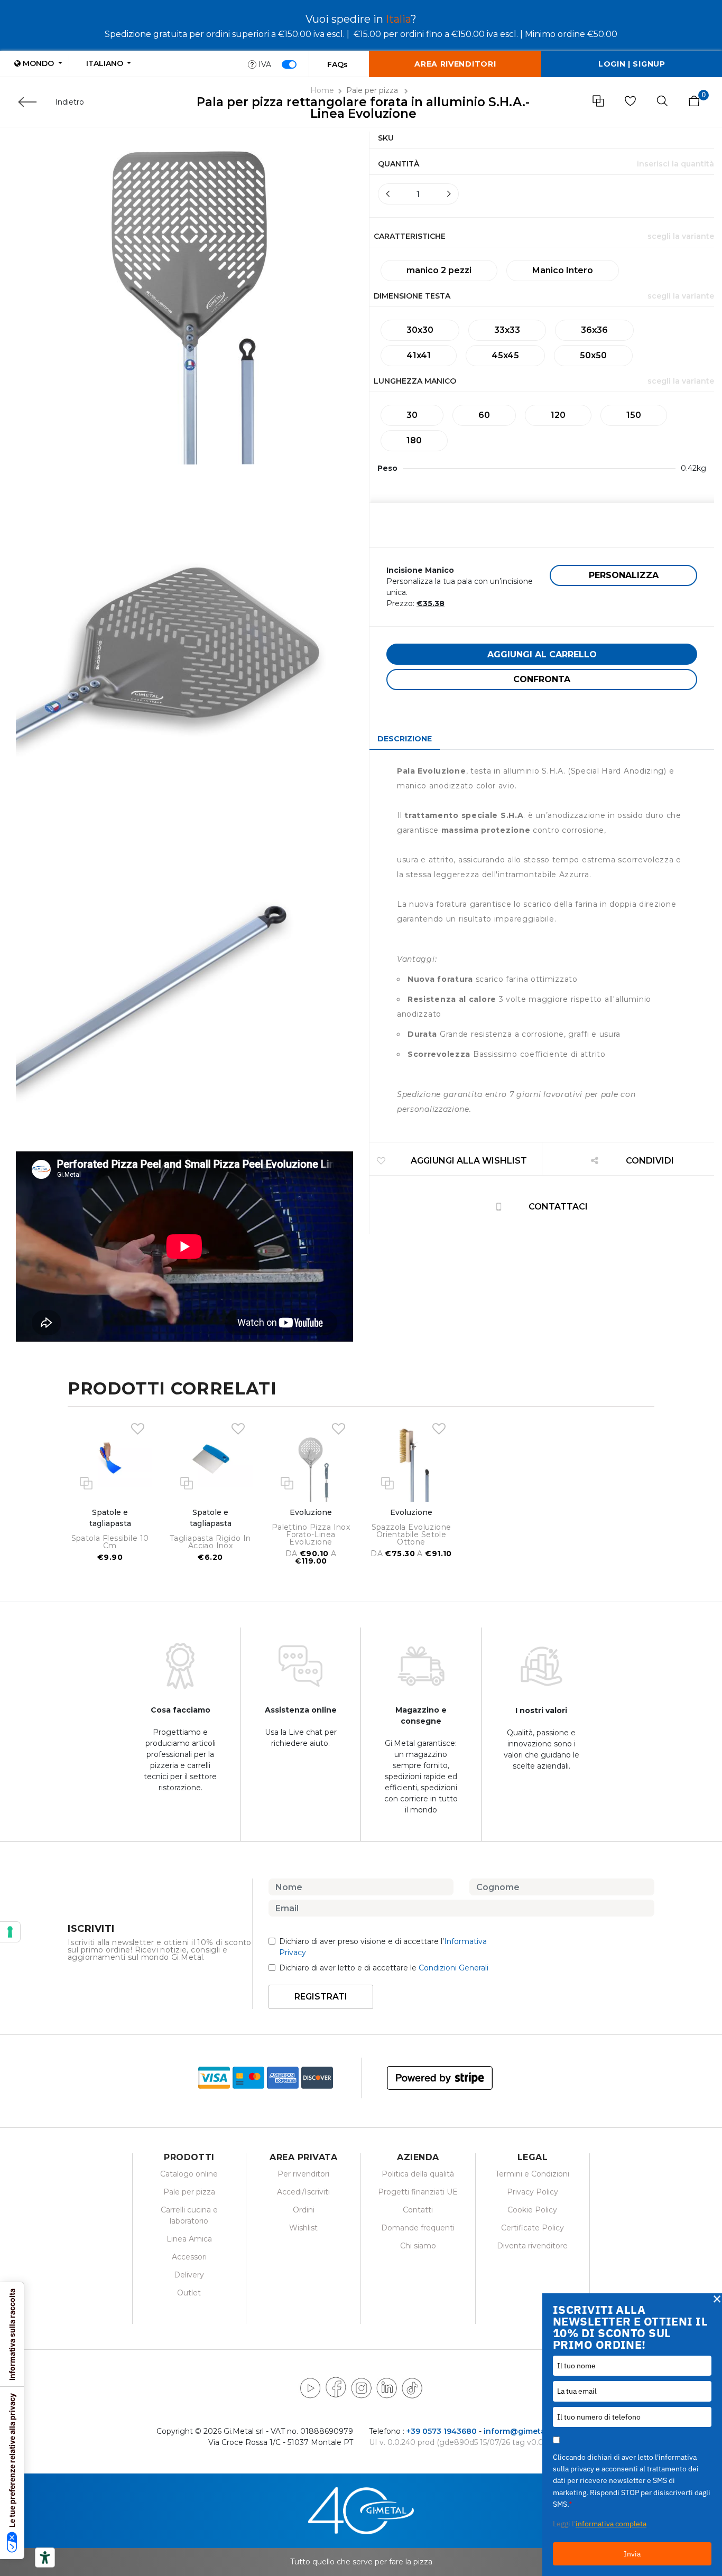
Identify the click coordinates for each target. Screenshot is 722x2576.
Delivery (189, 2275)
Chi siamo (418, 2246)
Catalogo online (189, 2174)
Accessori (189, 2257)
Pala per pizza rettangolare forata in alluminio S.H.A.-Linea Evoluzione (363, 108)
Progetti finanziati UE (418, 2192)
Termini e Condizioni (532, 2174)
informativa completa (611, 2524)
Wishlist (303, 2228)
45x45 (505, 355)
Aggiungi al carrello (542, 654)
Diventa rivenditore (532, 2246)
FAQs (337, 64)
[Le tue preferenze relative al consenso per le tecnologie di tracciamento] (10, 1932)
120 (558, 415)
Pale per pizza (373, 90)
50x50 (593, 355)
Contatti (418, 2210)
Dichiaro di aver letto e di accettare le (384, 1968)
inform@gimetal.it (519, 2431)
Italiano (106, 63)
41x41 (419, 355)
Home (322, 90)
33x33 (507, 330)
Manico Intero (563, 270)
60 (484, 415)
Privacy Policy (533, 2192)
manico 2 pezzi (439, 270)
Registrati (321, 1997)
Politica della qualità (418, 2174)
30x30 (420, 330)
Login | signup (632, 64)
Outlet (189, 2293)
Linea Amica (189, 2239)
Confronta (542, 679)
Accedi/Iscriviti (303, 2192)
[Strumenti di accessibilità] (45, 2558)
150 (634, 415)
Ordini (304, 2210)
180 (414, 440)
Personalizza (624, 575)
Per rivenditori (303, 2174)
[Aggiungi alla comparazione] (86, 1482)
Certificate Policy (533, 2228)
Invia (632, 2554)
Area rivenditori (455, 64)
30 (412, 415)
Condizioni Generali (453, 1968)
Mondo (38, 63)
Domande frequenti (418, 2228)
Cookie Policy (532, 2210)
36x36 (594, 330)
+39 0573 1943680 (442, 2431)
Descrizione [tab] (405, 739)
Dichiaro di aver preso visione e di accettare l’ (383, 1947)
